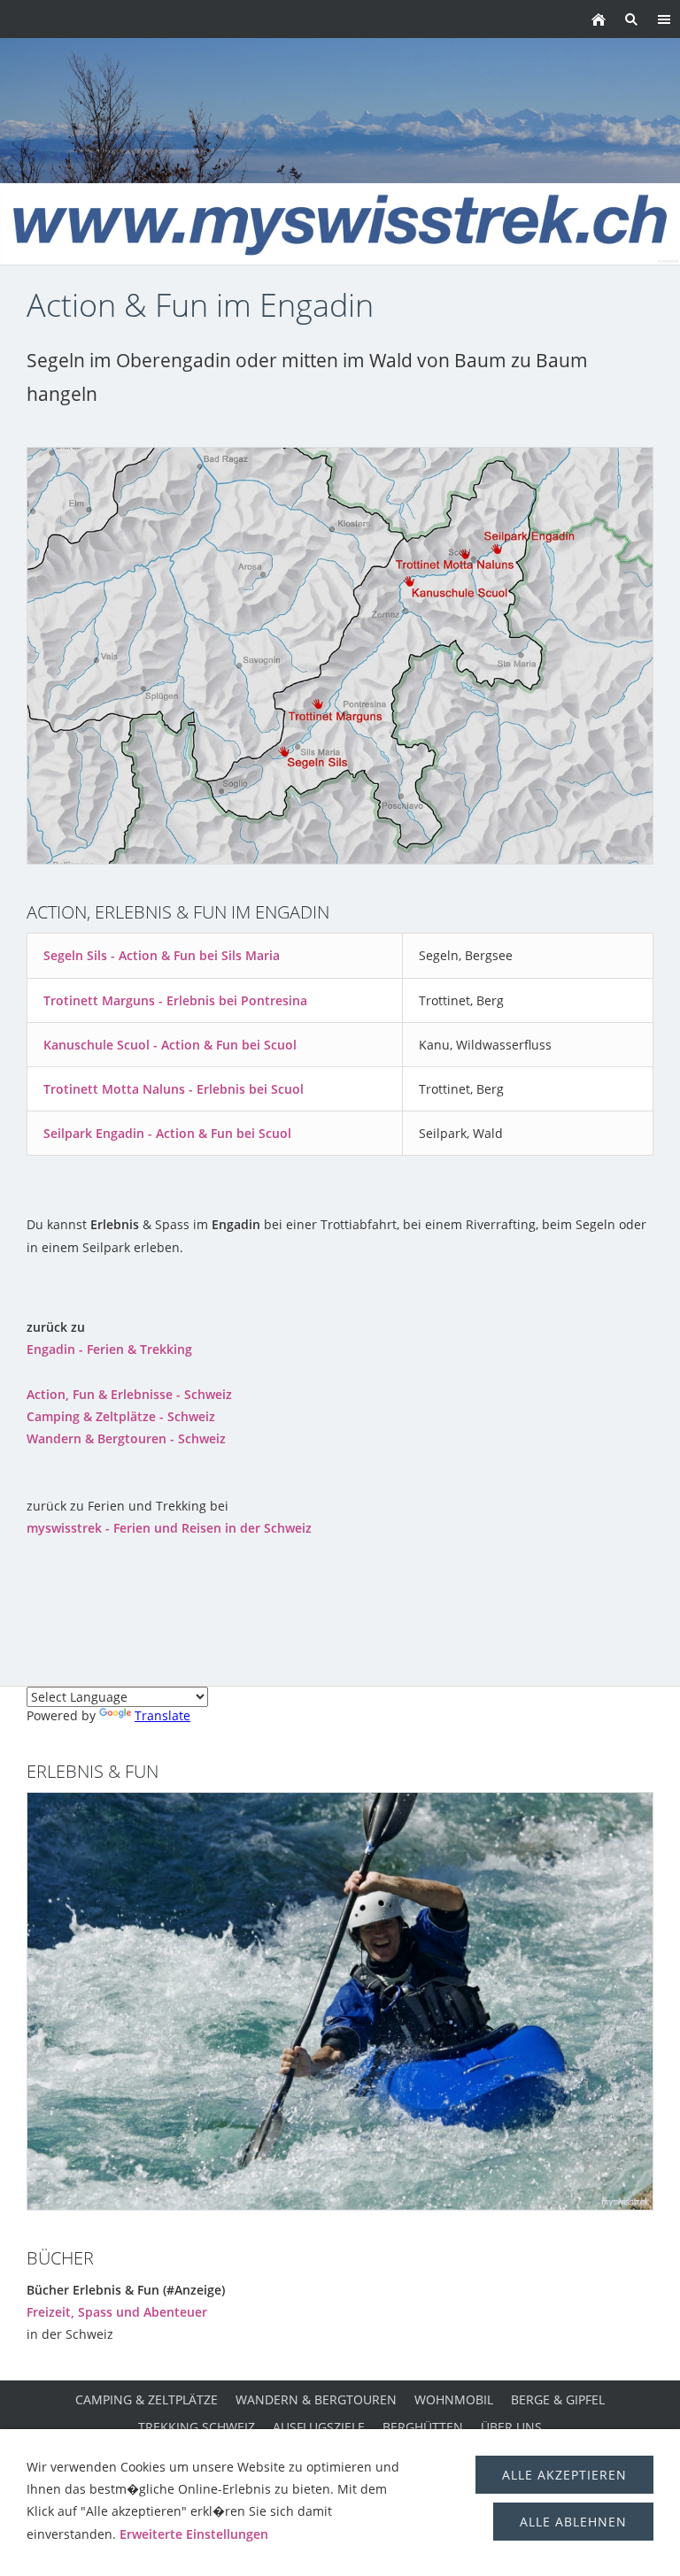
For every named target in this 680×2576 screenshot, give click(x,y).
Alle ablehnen (573, 2522)
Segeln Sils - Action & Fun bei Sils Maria (162, 955)
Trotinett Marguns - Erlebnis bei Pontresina (175, 1000)
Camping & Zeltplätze (147, 2399)
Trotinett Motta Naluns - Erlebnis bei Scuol (174, 1089)
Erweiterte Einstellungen (194, 2534)
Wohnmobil (454, 2399)
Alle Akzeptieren (564, 2475)
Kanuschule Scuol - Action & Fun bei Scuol (170, 1045)
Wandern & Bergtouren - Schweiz (126, 1438)
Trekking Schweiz (197, 2427)
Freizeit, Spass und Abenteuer (117, 2312)
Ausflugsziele (319, 2427)
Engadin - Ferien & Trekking (109, 1349)
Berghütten (423, 2427)
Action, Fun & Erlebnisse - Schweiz (129, 1394)
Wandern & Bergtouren (316, 2399)
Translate (162, 1715)
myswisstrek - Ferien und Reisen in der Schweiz (169, 1528)
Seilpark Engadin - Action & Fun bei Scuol (167, 1133)
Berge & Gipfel (558, 2399)
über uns (511, 2427)
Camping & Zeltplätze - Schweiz (121, 1416)
